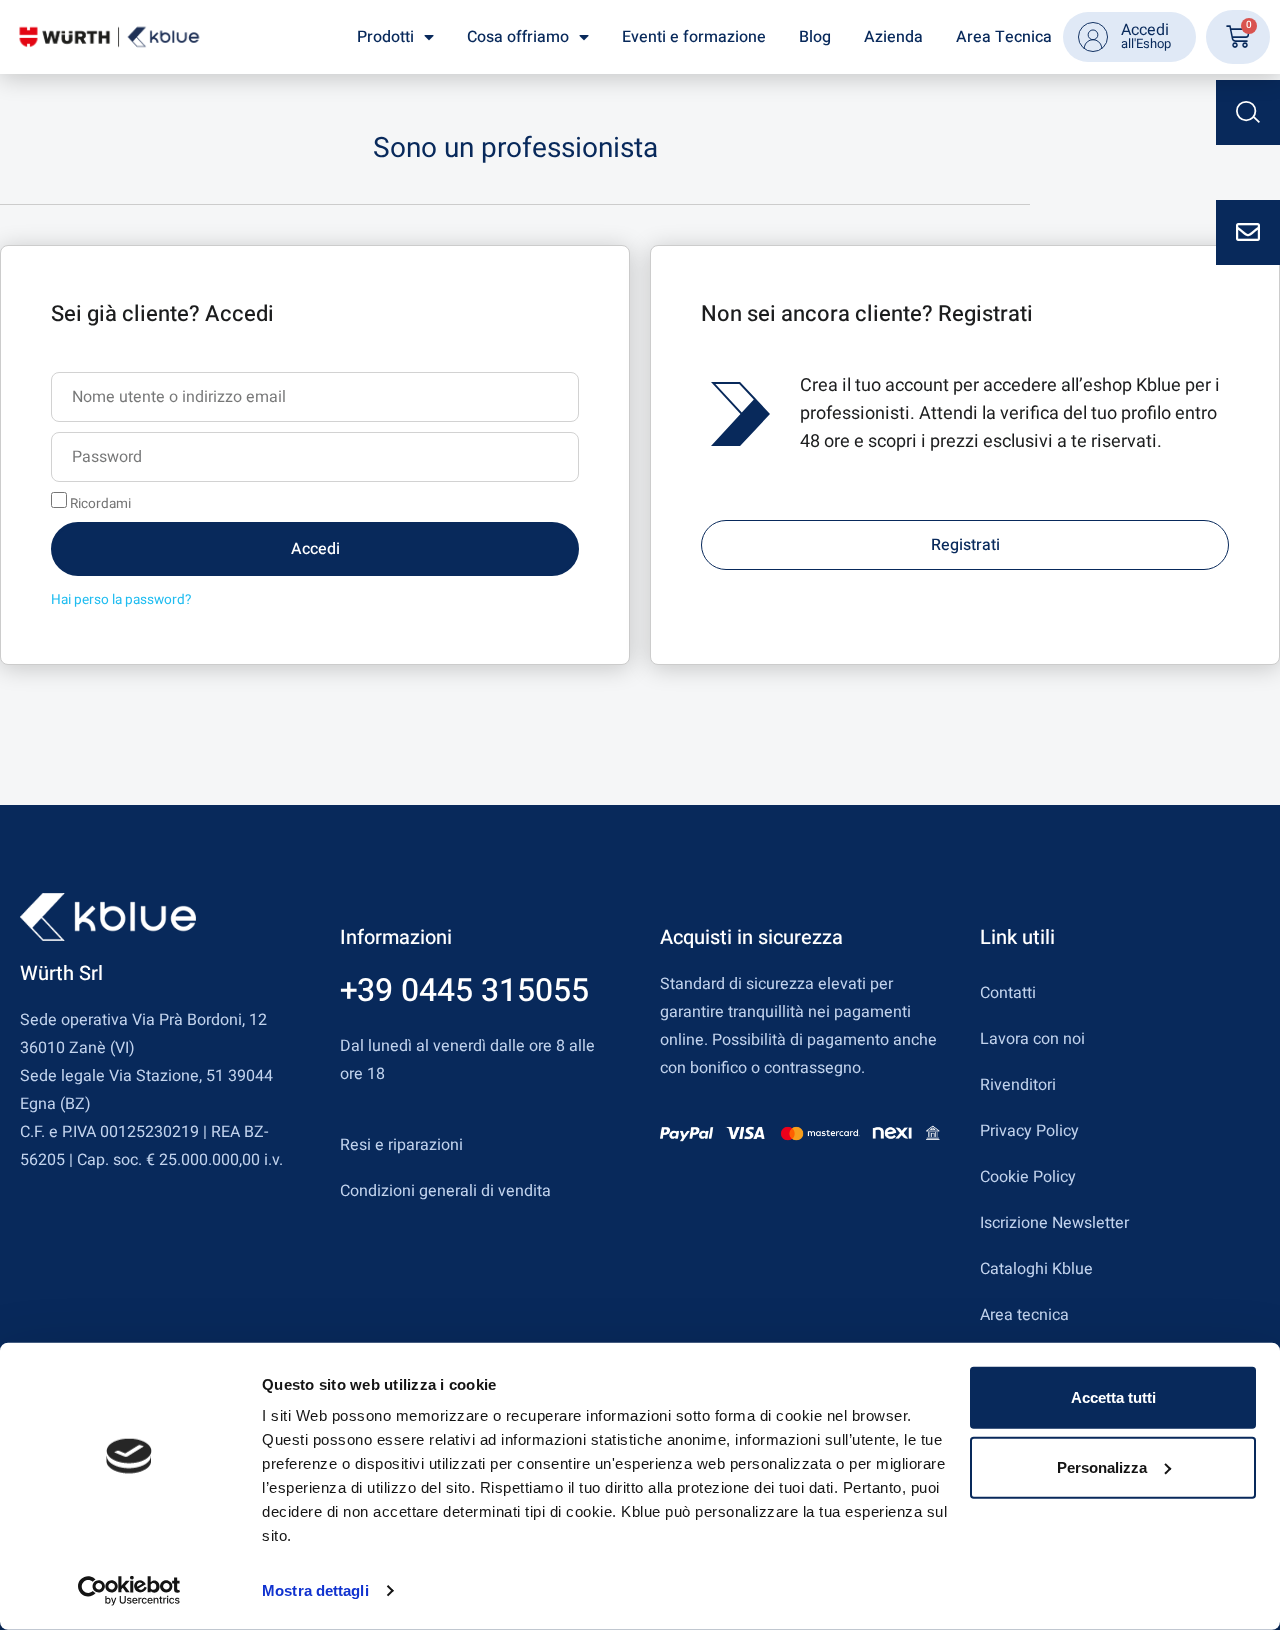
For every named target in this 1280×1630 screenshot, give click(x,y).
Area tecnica (1024, 1315)
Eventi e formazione (694, 37)
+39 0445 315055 (464, 990)
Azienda (893, 37)
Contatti (1008, 993)
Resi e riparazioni (401, 1145)
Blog (815, 37)
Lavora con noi (1032, 1039)
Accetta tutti (1113, 1397)
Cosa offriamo (518, 37)
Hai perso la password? (121, 600)
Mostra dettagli (315, 1590)
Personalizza (1102, 1466)
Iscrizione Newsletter (1054, 1223)
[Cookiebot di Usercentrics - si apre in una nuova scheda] (129, 1591)
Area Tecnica (1004, 37)
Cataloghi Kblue (1036, 1269)
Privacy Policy (1029, 1131)
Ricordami (99, 503)
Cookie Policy (1028, 1177)
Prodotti (385, 37)
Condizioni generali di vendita (445, 1191)
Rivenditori (1018, 1085)
